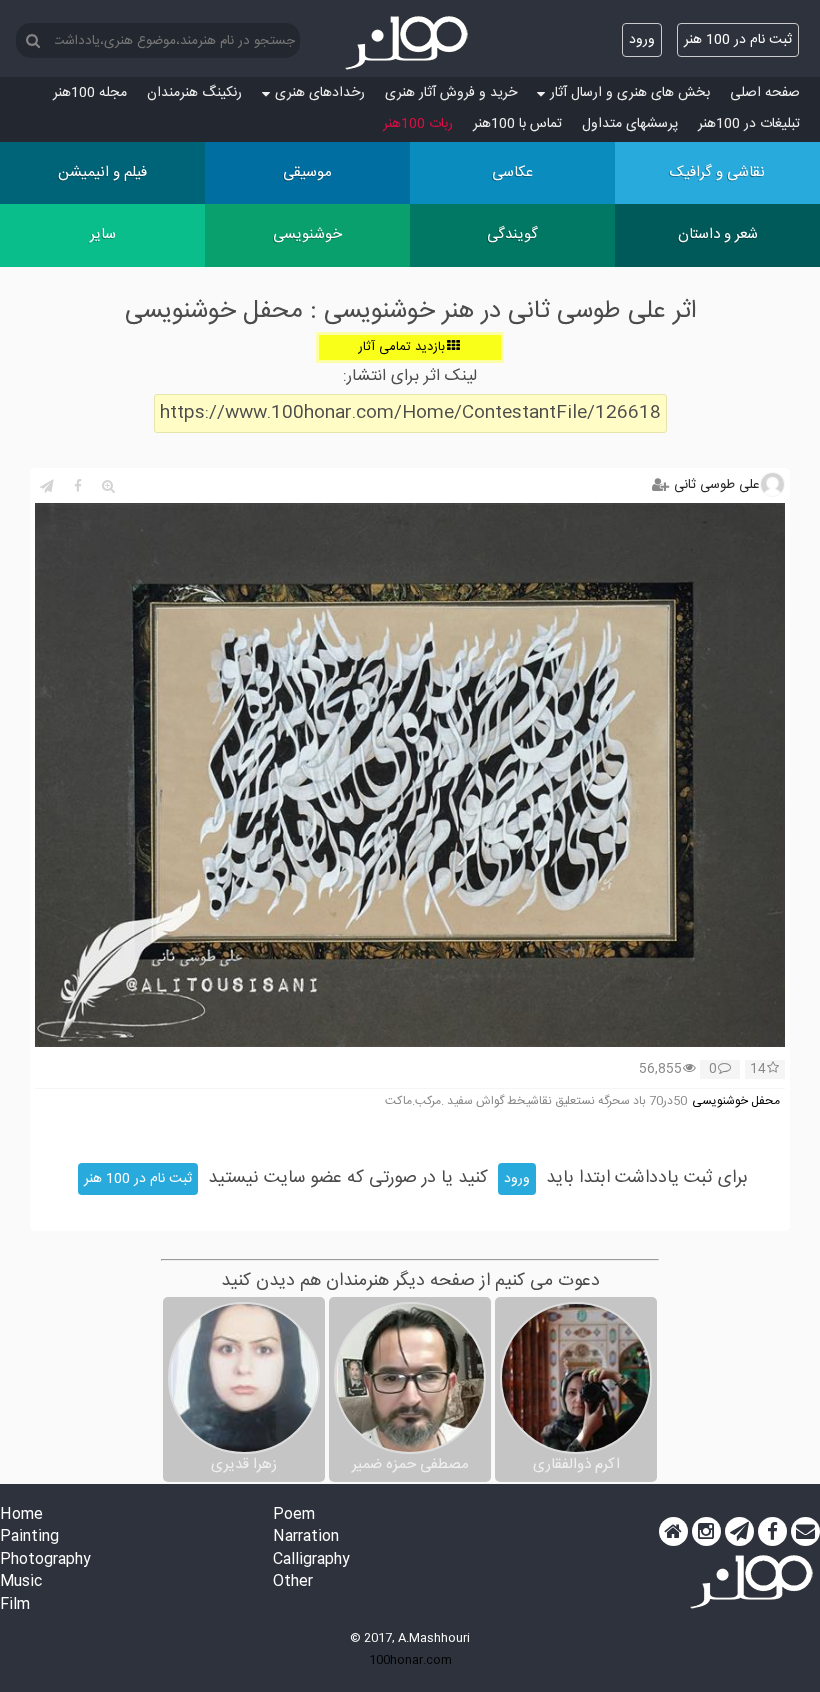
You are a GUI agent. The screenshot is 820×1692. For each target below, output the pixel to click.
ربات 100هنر (418, 124)
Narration (306, 1537)
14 (758, 1070)
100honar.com (410, 1660)
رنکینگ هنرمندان (194, 93)
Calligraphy (311, 1560)
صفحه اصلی (765, 93)
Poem (294, 1515)
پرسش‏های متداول (630, 124)
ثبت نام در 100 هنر (738, 40)
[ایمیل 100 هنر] (805, 1532)
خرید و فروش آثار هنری (451, 93)
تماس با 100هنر (517, 124)
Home (21, 1515)
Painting (29, 1537)
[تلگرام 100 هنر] (739, 1532)
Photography (45, 1560)
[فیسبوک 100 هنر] (772, 1532)
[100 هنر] (410, 43)
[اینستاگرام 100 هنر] (706, 1532)
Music (21, 1582)
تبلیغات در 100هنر (749, 124)
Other (293, 1582)
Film (15, 1605)
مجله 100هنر (90, 93)
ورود (642, 40)
